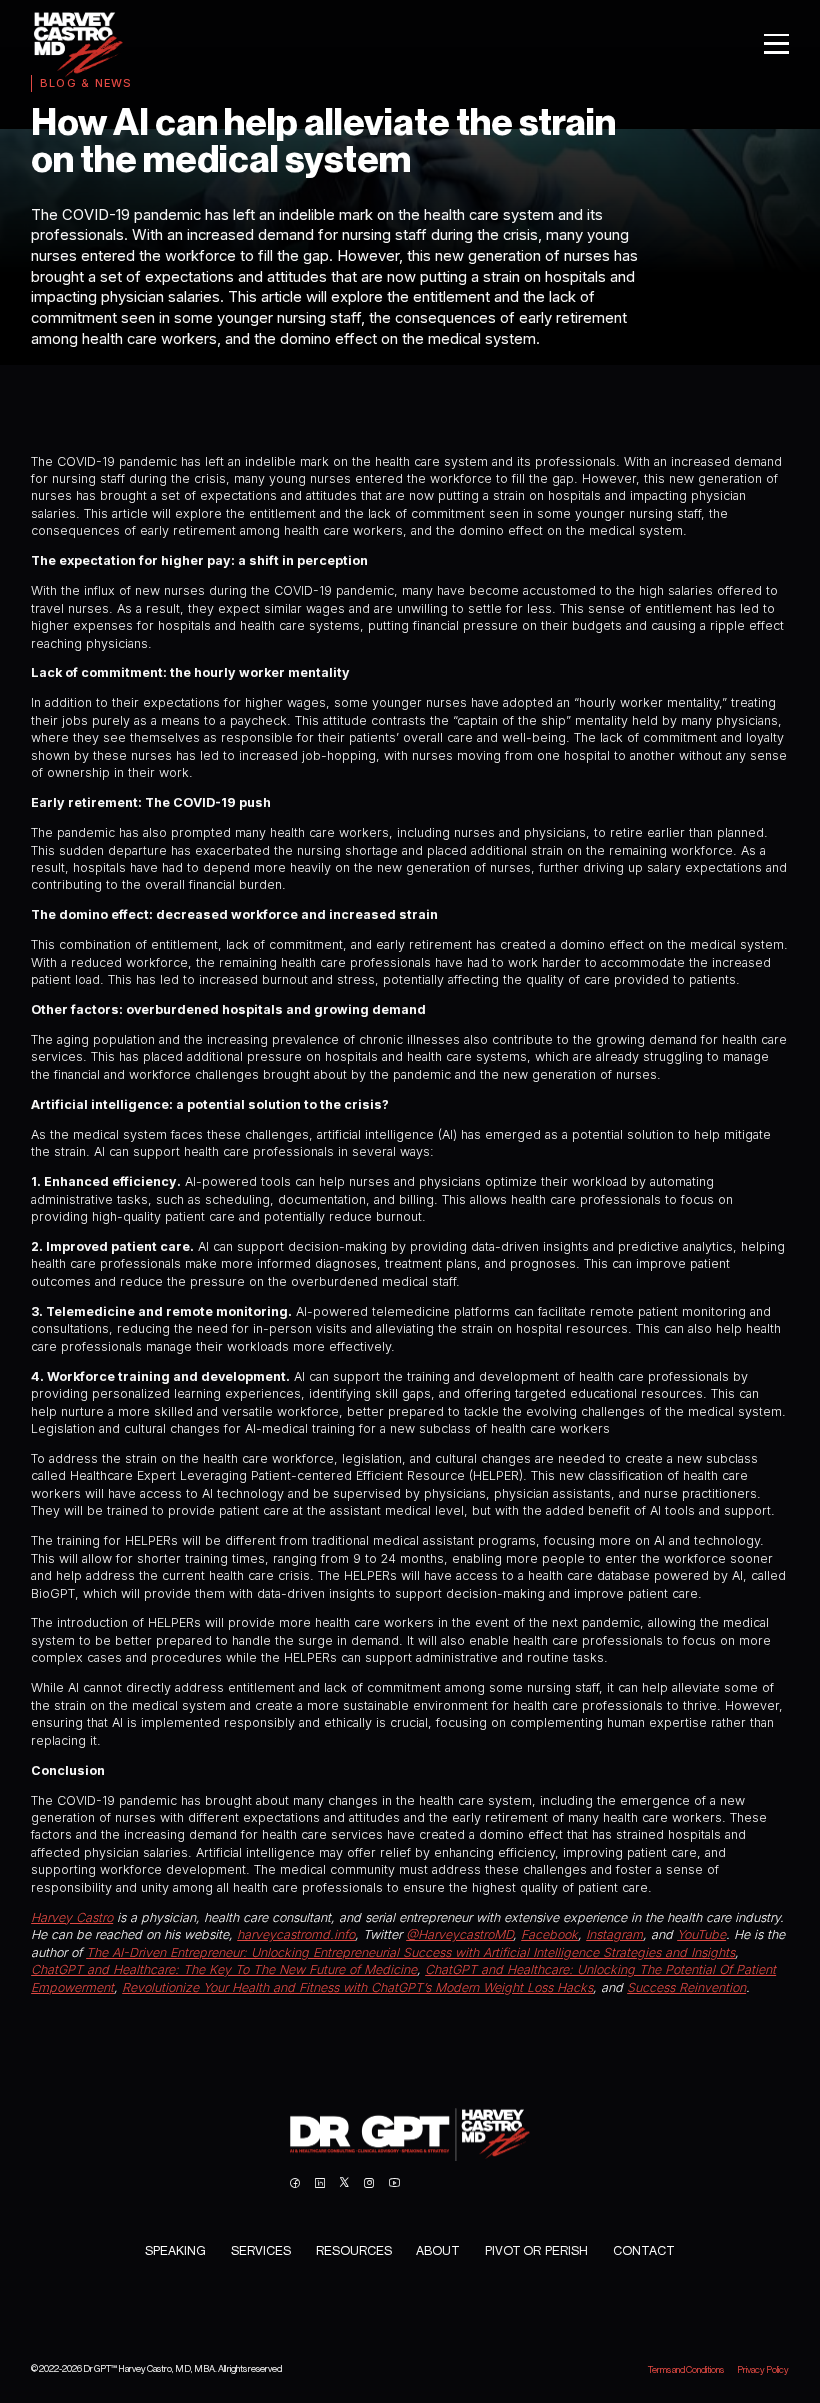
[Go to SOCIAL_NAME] (294, 2183)
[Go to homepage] (409, 2134)
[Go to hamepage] (77, 43)
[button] (769, 43)
